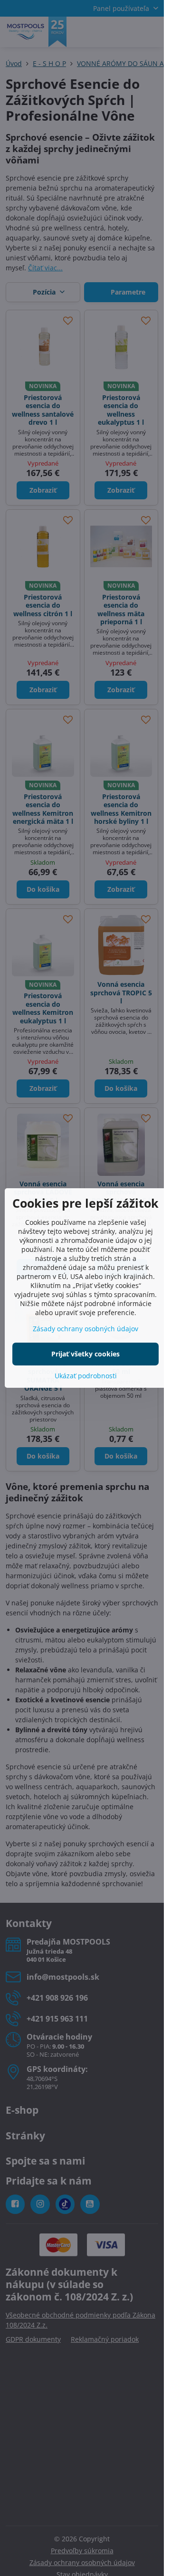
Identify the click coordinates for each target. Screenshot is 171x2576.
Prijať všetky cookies (85, 1354)
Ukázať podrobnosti (86, 1376)
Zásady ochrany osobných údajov (85, 1329)
